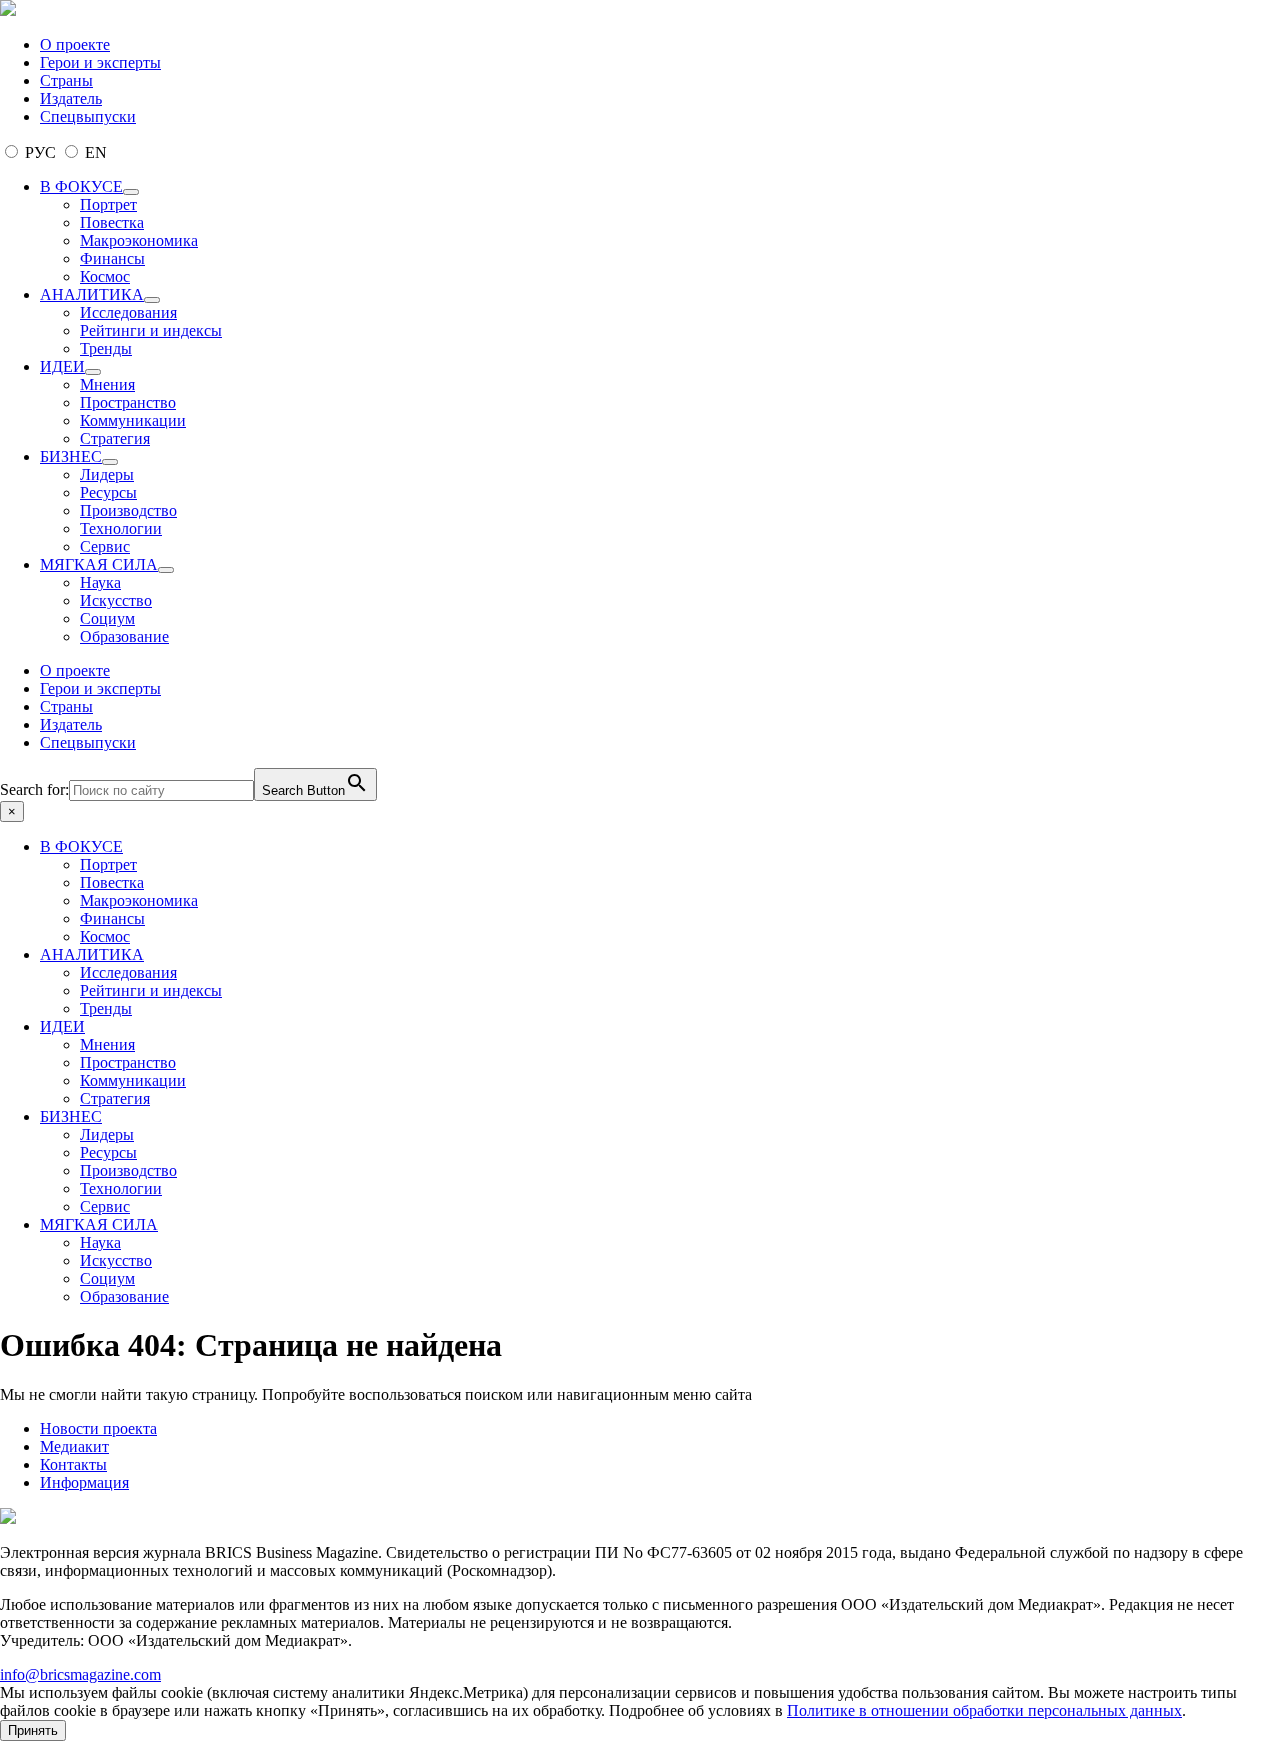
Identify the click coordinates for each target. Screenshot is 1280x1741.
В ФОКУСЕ (81, 186)
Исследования (128, 312)
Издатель (71, 98)
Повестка (112, 222)
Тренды (106, 348)
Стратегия (115, 438)
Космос (105, 276)
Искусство (116, 600)
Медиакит (74, 1446)
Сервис (105, 546)
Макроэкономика (139, 240)
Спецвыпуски (88, 116)
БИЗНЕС (71, 456)
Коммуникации (133, 420)
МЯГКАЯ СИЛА (99, 564)
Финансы (112, 258)
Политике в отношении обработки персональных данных (984, 1710)
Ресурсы (108, 492)
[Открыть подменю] (131, 192)
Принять (33, 1730)
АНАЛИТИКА (92, 294)
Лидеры (107, 474)
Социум (107, 618)
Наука (100, 582)
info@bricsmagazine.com (80, 1674)
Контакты (73, 1464)
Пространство (128, 402)
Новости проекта (98, 1428)
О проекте (75, 44)
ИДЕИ (62, 366)
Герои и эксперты (100, 62)
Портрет (108, 204)
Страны (66, 80)
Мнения (107, 384)
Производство (128, 510)
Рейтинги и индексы (151, 330)
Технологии (121, 528)
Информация (84, 1482)
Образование (124, 636)
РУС (40, 152)
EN (94, 152)
